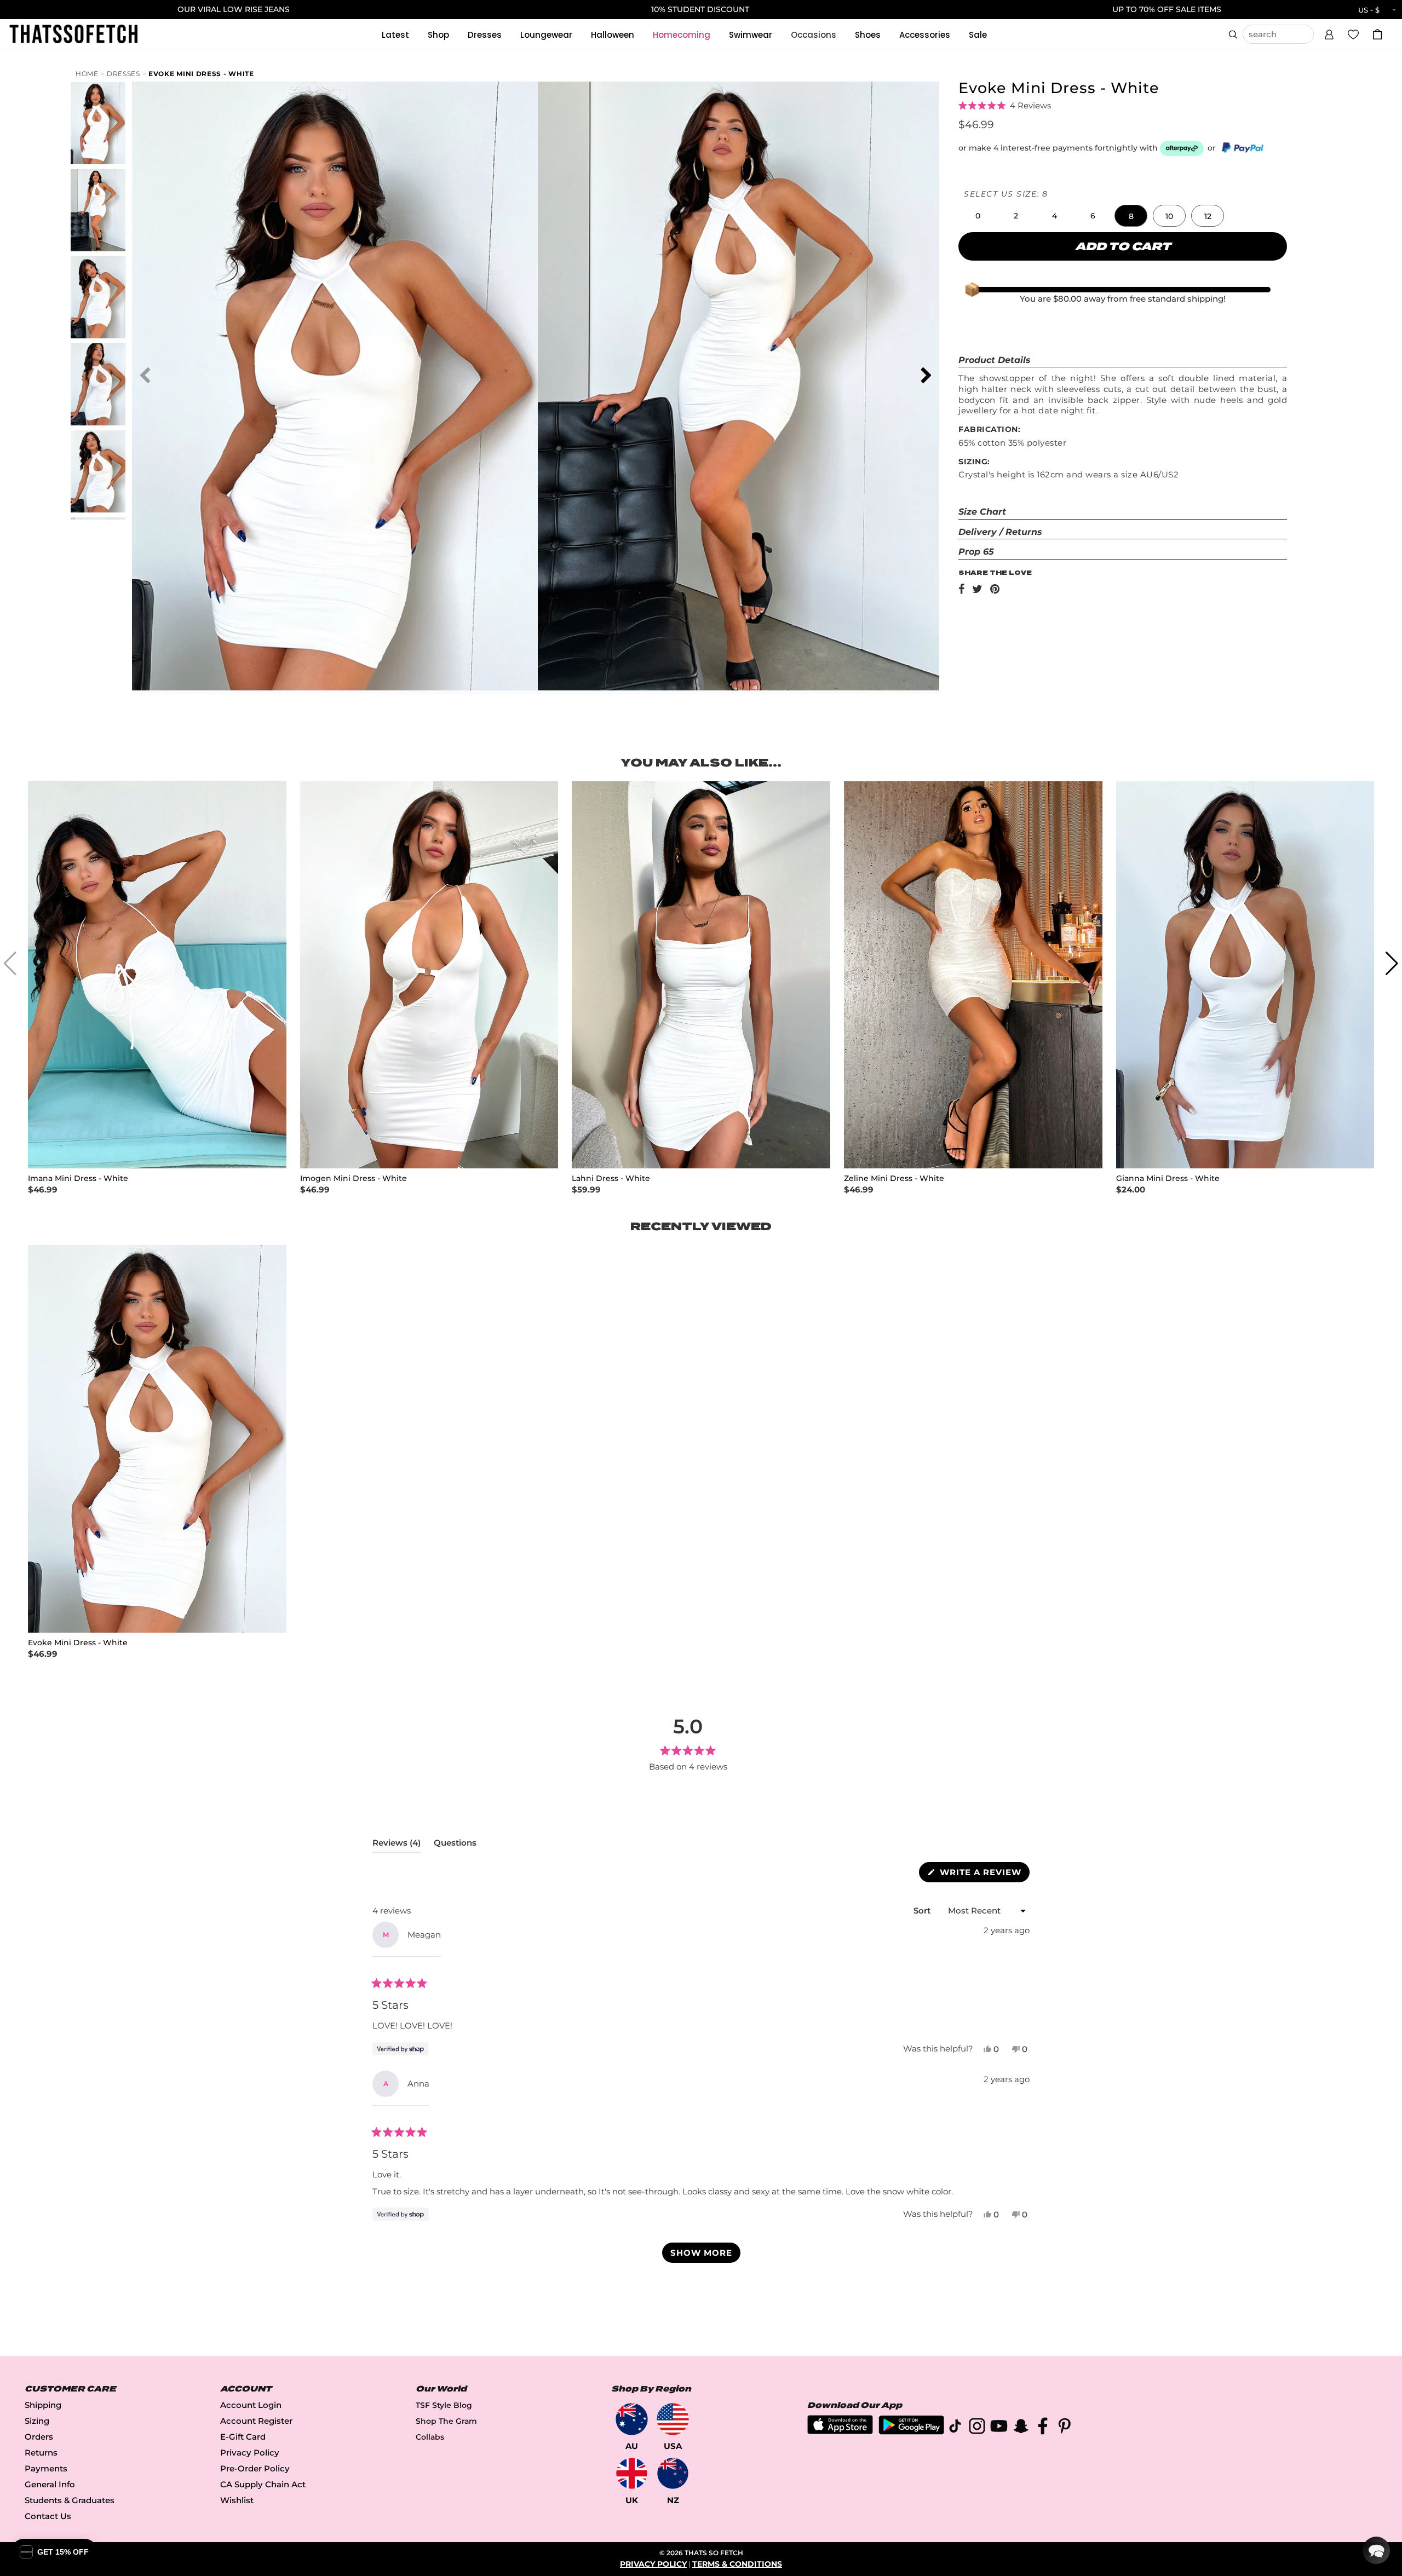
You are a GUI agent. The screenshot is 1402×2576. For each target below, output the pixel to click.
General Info (50, 2484)
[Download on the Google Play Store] (911, 2432)
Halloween (613, 35)
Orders (39, 2437)
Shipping (43, 2405)
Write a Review (983, 1874)
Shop (438, 35)
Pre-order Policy (255, 2468)
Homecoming (682, 35)
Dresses (485, 35)
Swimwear (751, 35)
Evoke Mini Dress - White (201, 74)
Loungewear (546, 35)
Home (87, 74)
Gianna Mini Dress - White (1168, 1178)
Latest (395, 35)
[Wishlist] (1353, 34)
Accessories (925, 35)
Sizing (37, 2421)
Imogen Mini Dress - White (354, 1178)
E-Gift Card (243, 2437)
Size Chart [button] (982, 512)
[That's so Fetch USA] (673, 2419)
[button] (1329, 33)
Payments (46, 2468)
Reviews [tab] (397, 1845)
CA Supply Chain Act (263, 2484)
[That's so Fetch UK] (632, 2473)
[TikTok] (955, 2428)
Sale (978, 35)
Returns (41, 2453)
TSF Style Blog (444, 2405)
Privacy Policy (250, 2453)
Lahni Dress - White (611, 1178)
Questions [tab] (455, 1845)
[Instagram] (977, 2428)
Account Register (256, 2421)
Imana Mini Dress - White (78, 1178)
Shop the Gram (446, 2421)
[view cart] (1377, 34)
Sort (923, 1911)
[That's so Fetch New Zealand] (673, 2473)
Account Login (251, 2405)
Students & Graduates (70, 2500)
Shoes (868, 35)
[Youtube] (999, 2428)
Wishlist (237, 2500)
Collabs (430, 2437)
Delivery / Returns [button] (1000, 532)
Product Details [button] (995, 360)
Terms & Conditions (737, 2564)
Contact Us (48, 2516)
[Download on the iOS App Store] (840, 2431)
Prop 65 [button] (976, 552)
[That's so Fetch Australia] (632, 2419)
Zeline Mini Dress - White (894, 1178)
